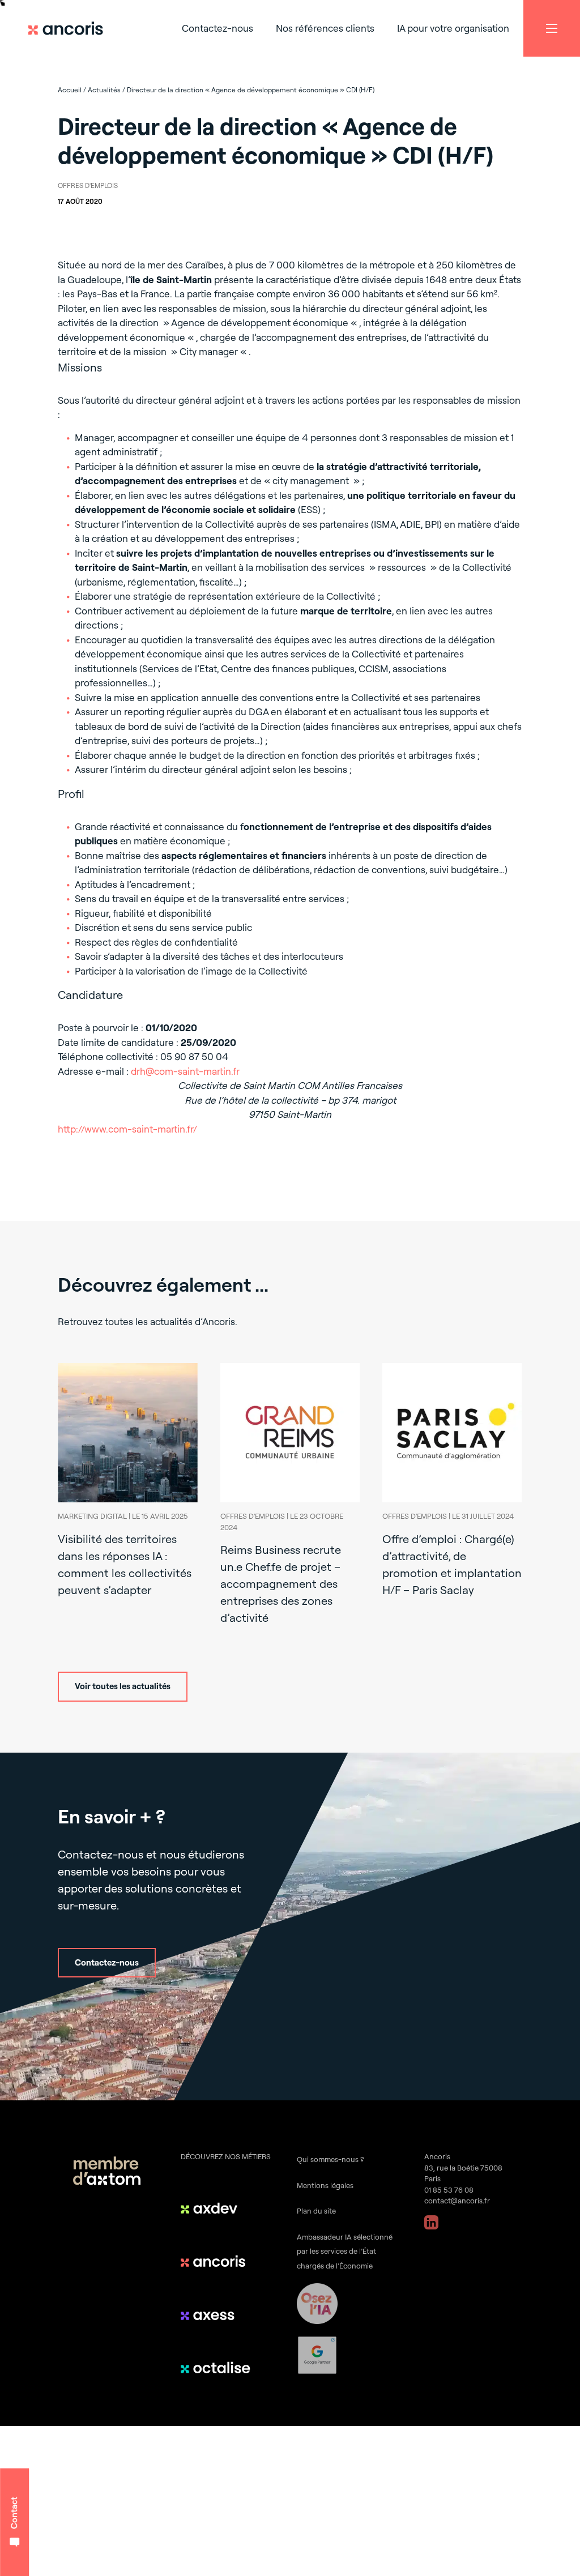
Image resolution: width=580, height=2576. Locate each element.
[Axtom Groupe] (107, 2173)
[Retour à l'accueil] (71, 28)
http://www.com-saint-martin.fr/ (127, 1129)
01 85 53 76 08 (449, 2190)
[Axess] (217, 2314)
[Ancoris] (217, 2261)
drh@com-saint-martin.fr (185, 1071)
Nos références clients (325, 28)
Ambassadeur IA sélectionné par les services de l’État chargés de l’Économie (345, 2251)
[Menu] (552, 28)
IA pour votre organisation (453, 28)
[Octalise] (217, 2368)
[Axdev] (217, 2208)
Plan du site (316, 2211)
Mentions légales (325, 2185)
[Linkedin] (431, 2222)
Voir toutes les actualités (123, 1686)
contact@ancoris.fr (457, 2201)
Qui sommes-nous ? (330, 2159)
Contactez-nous (217, 28)
